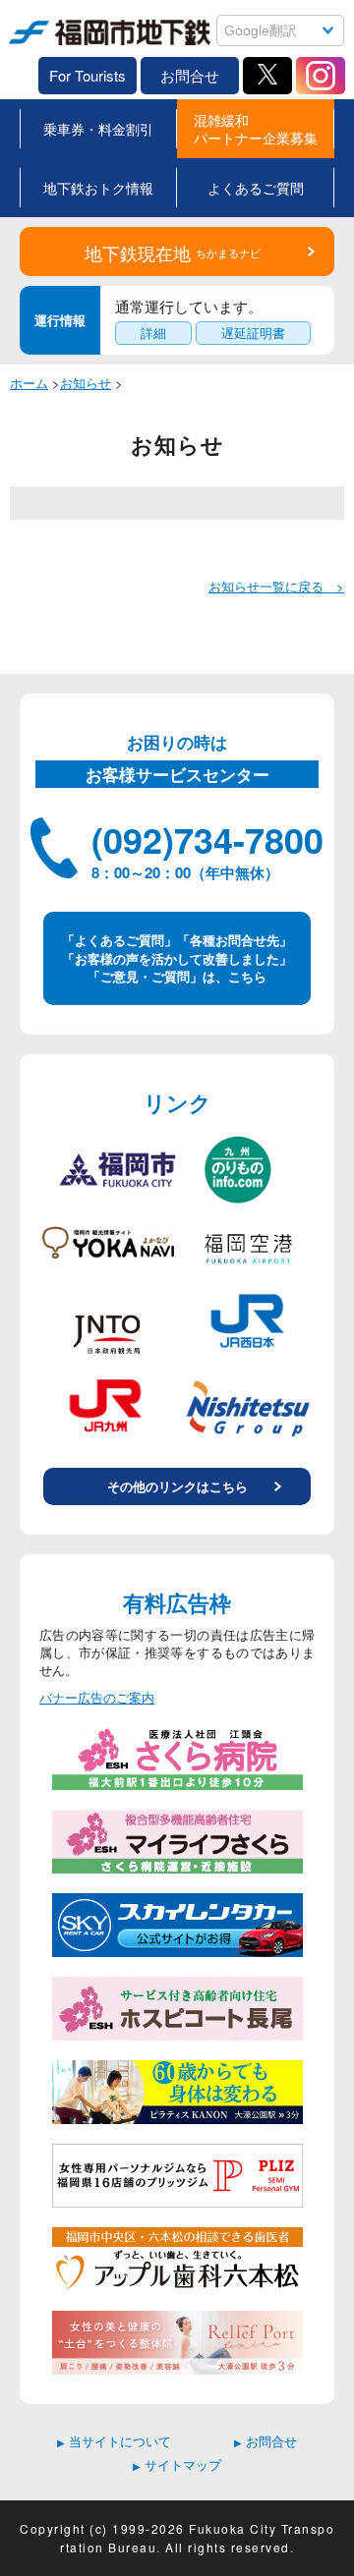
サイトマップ (177, 2464)
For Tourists (88, 75)
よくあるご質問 (256, 188)
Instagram (321, 76)
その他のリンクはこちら (177, 1486)
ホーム (29, 383)
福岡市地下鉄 (47, 47)
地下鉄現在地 (173, 252)
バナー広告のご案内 (97, 1698)
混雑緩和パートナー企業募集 (256, 129)
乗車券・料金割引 (98, 129)
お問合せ (190, 75)
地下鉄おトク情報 (98, 188)
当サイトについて (114, 2441)
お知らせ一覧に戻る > (276, 586)
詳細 (153, 333)
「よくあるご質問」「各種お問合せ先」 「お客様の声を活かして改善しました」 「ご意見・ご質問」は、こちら (177, 957)
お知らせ (86, 383)
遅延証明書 (253, 333)
